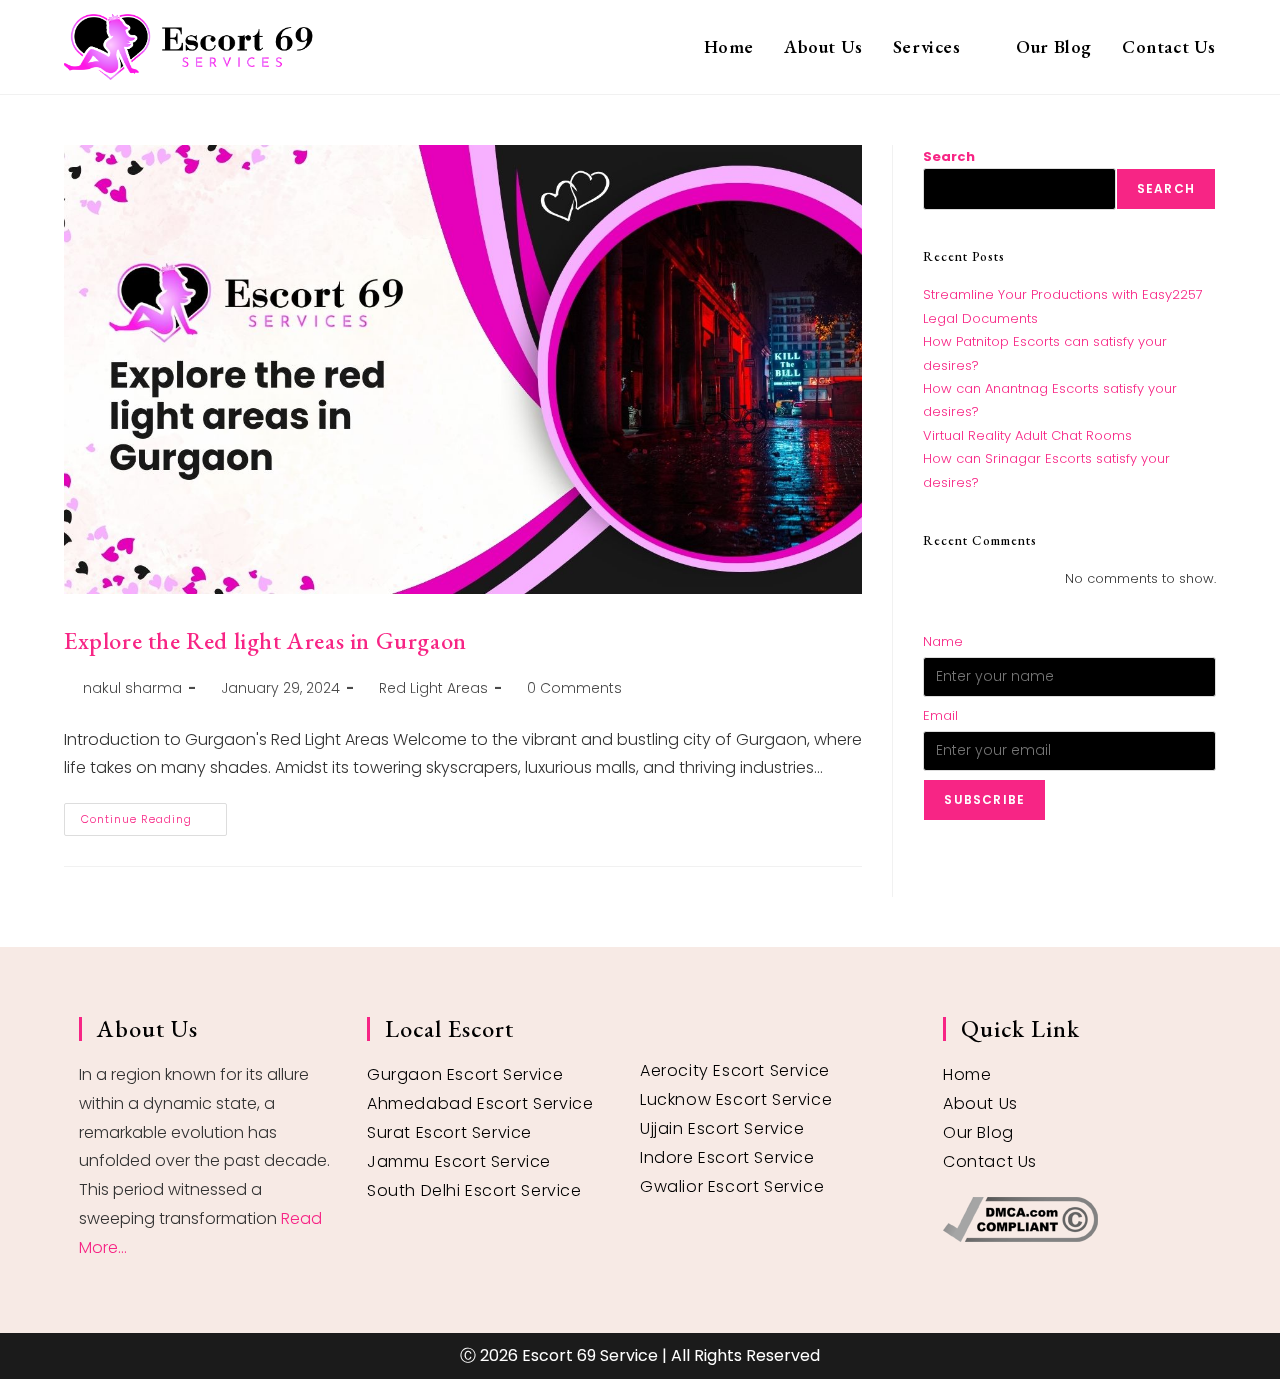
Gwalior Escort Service (732, 1186)
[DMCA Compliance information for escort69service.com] (1072, 1219)
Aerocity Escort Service (735, 1070)
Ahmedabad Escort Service (480, 1103)
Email (940, 715)
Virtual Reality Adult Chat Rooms (1027, 435)
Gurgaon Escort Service (465, 1074)
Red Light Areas (433, 688)
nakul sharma (132, 688)
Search (949, 156)
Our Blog (978, 1132)
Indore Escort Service (727, 1157)
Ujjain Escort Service (722, 1128)
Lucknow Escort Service (736, 1099)
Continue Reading (154, 815)
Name (943, 641)
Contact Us (990, 1161)
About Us (980, 1103)
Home (967, 1074)
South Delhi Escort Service (474, 1190)
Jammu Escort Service (459, 1161)
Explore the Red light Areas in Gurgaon (265, 640)
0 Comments (574, 688)
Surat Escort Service (449, 1132)
